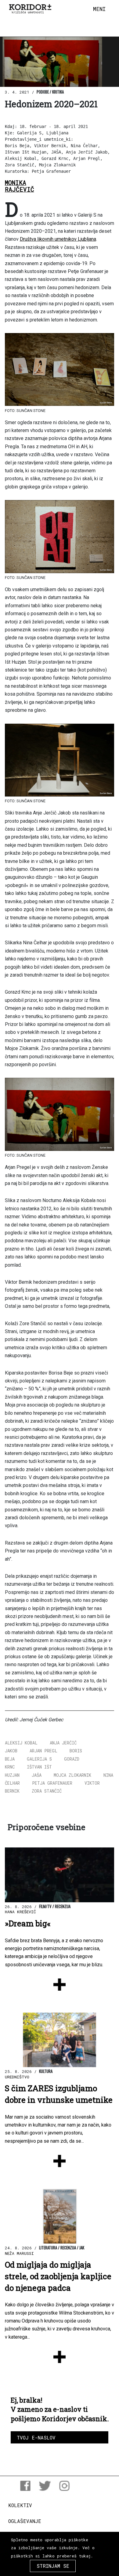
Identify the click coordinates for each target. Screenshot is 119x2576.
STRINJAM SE (53, 2566)
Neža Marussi (19, 2253)
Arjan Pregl (43, 1751)
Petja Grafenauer (52, 1783)
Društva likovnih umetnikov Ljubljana (58, 239)
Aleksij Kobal (21, 1743)
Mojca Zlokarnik (72, 1775)
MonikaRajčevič (20, 186)
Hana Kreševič (20, 1912)
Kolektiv (20, 2505)
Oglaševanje (25, 2521)
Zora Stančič (47, 1791)
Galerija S (39, 1759)
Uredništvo (17, 2077)
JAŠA (37, 1775)
